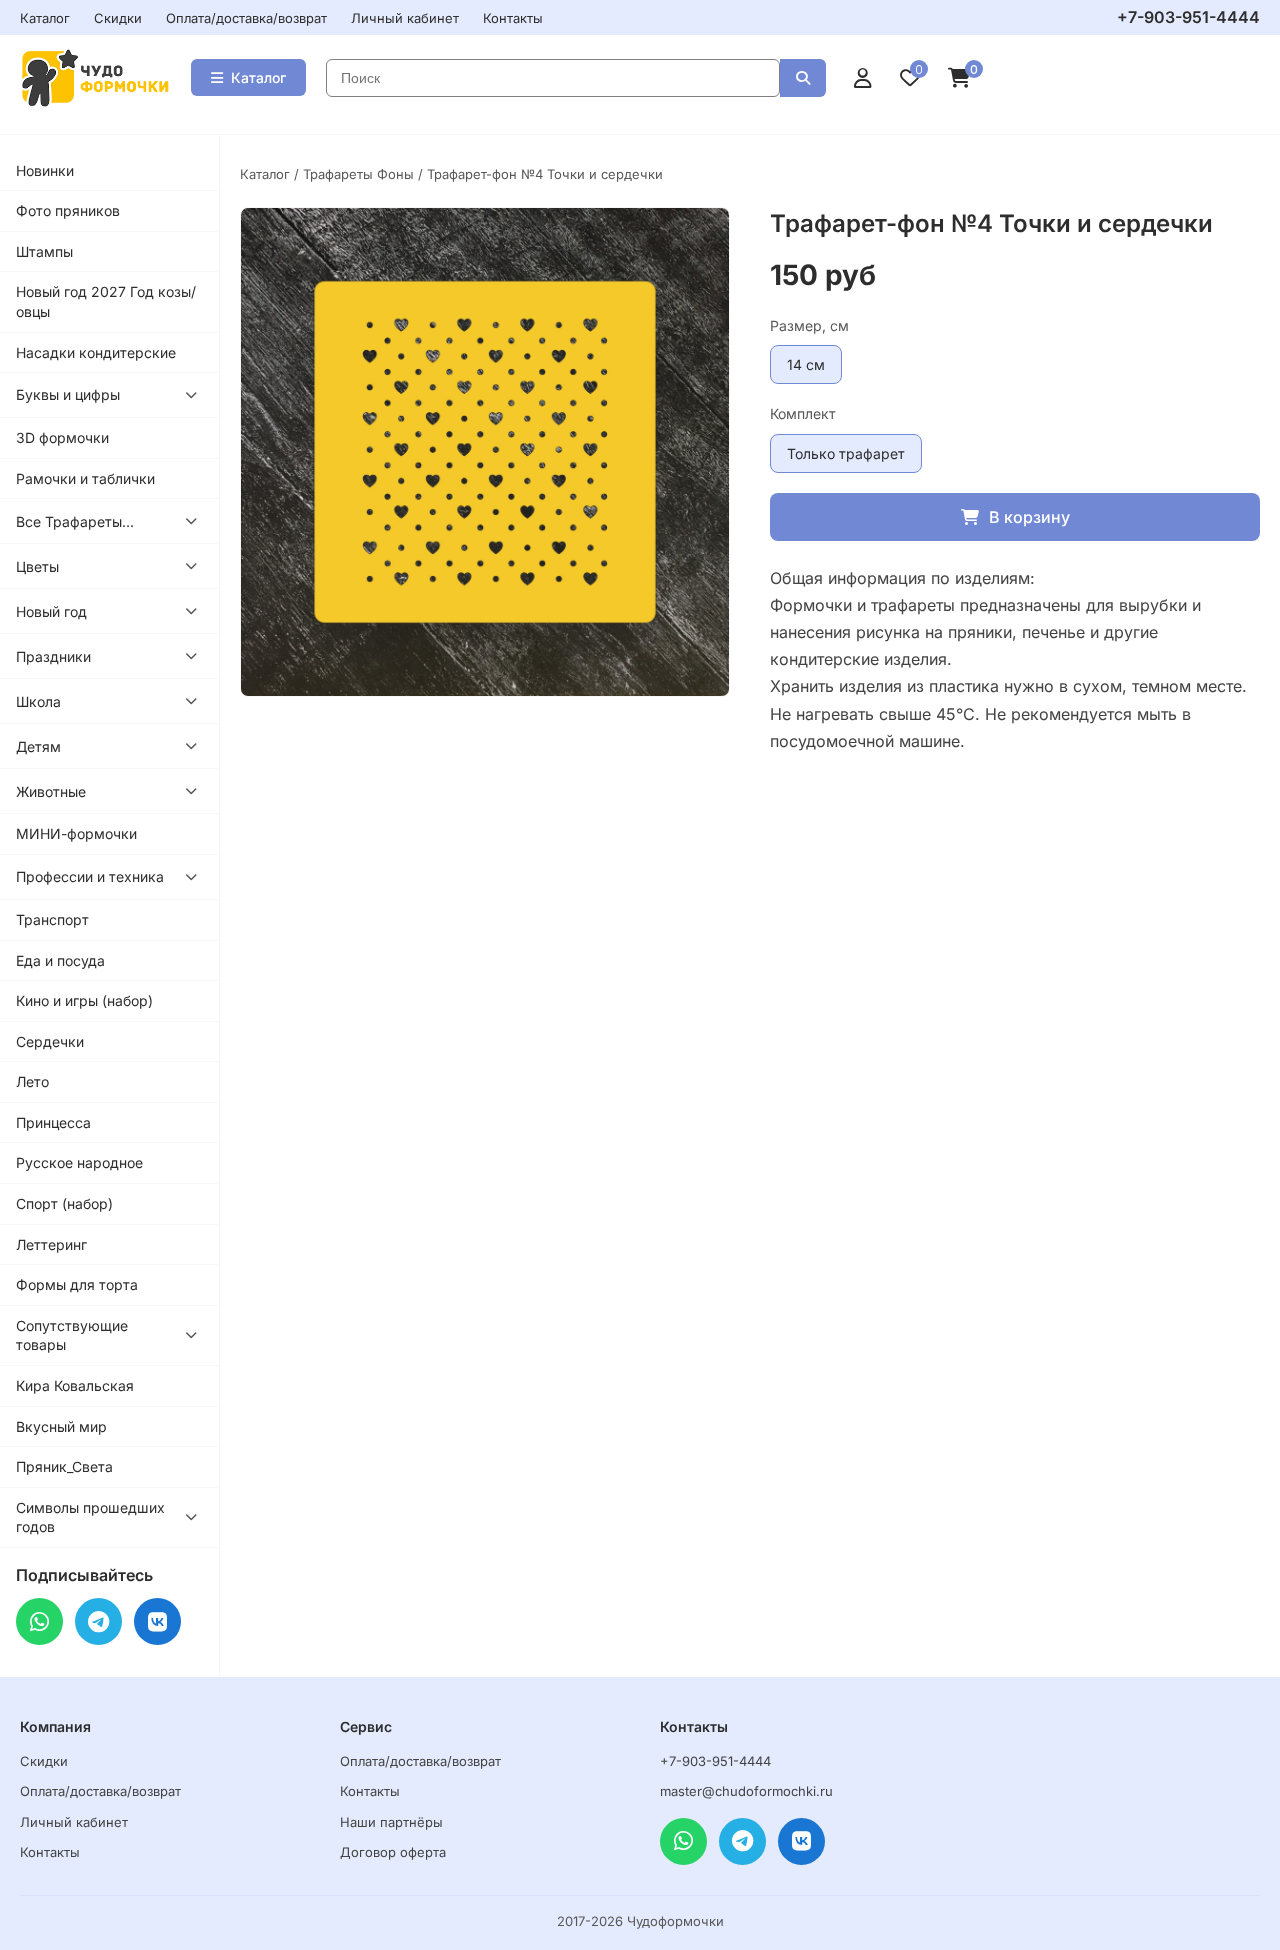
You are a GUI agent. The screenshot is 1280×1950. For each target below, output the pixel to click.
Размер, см (809, 325)
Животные (51, 791)
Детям (38, 746)
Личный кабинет (405, 18)
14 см (806, 364)
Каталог (45, 18)
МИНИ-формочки (76, 833)
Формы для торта (77, 1284)
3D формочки (62, 437)
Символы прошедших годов (90, 1517)
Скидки (118, 18)
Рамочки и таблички (85, 478)
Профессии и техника (90, 876)
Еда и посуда (60, 960)
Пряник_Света (64, 1466)
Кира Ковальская (75, 1385)
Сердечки (50, 1041)
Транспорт (52, 919)
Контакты (513, 18)
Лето (32, 1081)
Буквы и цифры (68, 394)
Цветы (37, 566)
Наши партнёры (391, 1822)
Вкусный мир (61, 1426)
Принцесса (53, 1122)
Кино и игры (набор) (84, 1000)
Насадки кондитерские (96, 352)
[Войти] (863, 78)
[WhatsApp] (39, 1621)
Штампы (44, 251)
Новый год (51, 611)
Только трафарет (846, 453)
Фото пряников (68, 210)
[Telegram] (98, 1621)
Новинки (45, 170)
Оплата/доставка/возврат (246, 18)
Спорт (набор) (64, 1203)
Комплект (803, 413)
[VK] (157, 1621)
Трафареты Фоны (358, 174)
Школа (38, 701)
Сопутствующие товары (72, 1335)
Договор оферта (393, 1852)
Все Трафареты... (75, 521)
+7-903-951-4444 (1188, 17)
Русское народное (79, 1162)
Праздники (53, 656)
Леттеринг (51, 1244)
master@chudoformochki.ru (746, 1791)
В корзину (1029, 517)
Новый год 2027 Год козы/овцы (106, 301)
